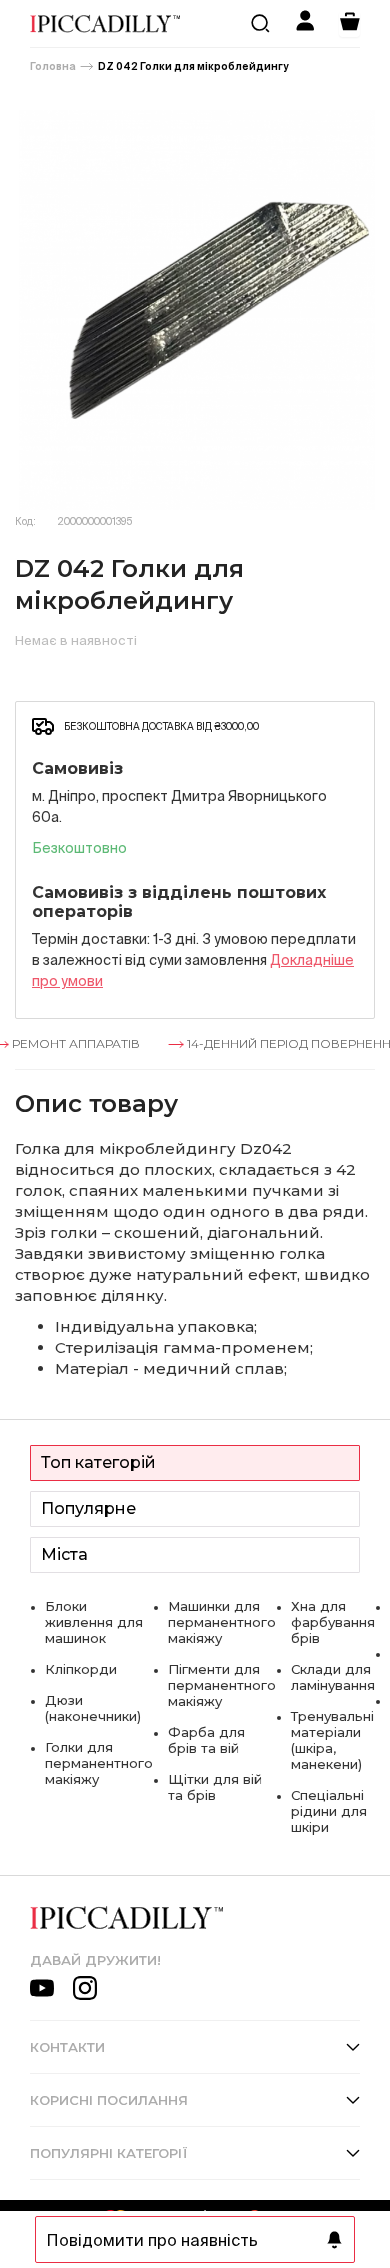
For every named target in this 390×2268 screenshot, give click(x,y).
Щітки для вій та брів (215, 1787)
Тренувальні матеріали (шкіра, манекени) (332, 1740)
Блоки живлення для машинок (94, 1622)
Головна (53, 66)
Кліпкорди (81, 1669)
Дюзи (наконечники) (93, 1708)
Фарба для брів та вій (206, 1740)
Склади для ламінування (333, 1677)
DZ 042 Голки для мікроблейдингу (193, 66)
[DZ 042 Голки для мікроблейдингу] (195, 310)
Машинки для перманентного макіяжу (222, 1622)
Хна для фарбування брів (333, 1622)
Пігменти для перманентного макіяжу (222, 1685)
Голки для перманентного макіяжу (99, 1763)
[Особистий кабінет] (305, 23)
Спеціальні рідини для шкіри (329, 1811)
